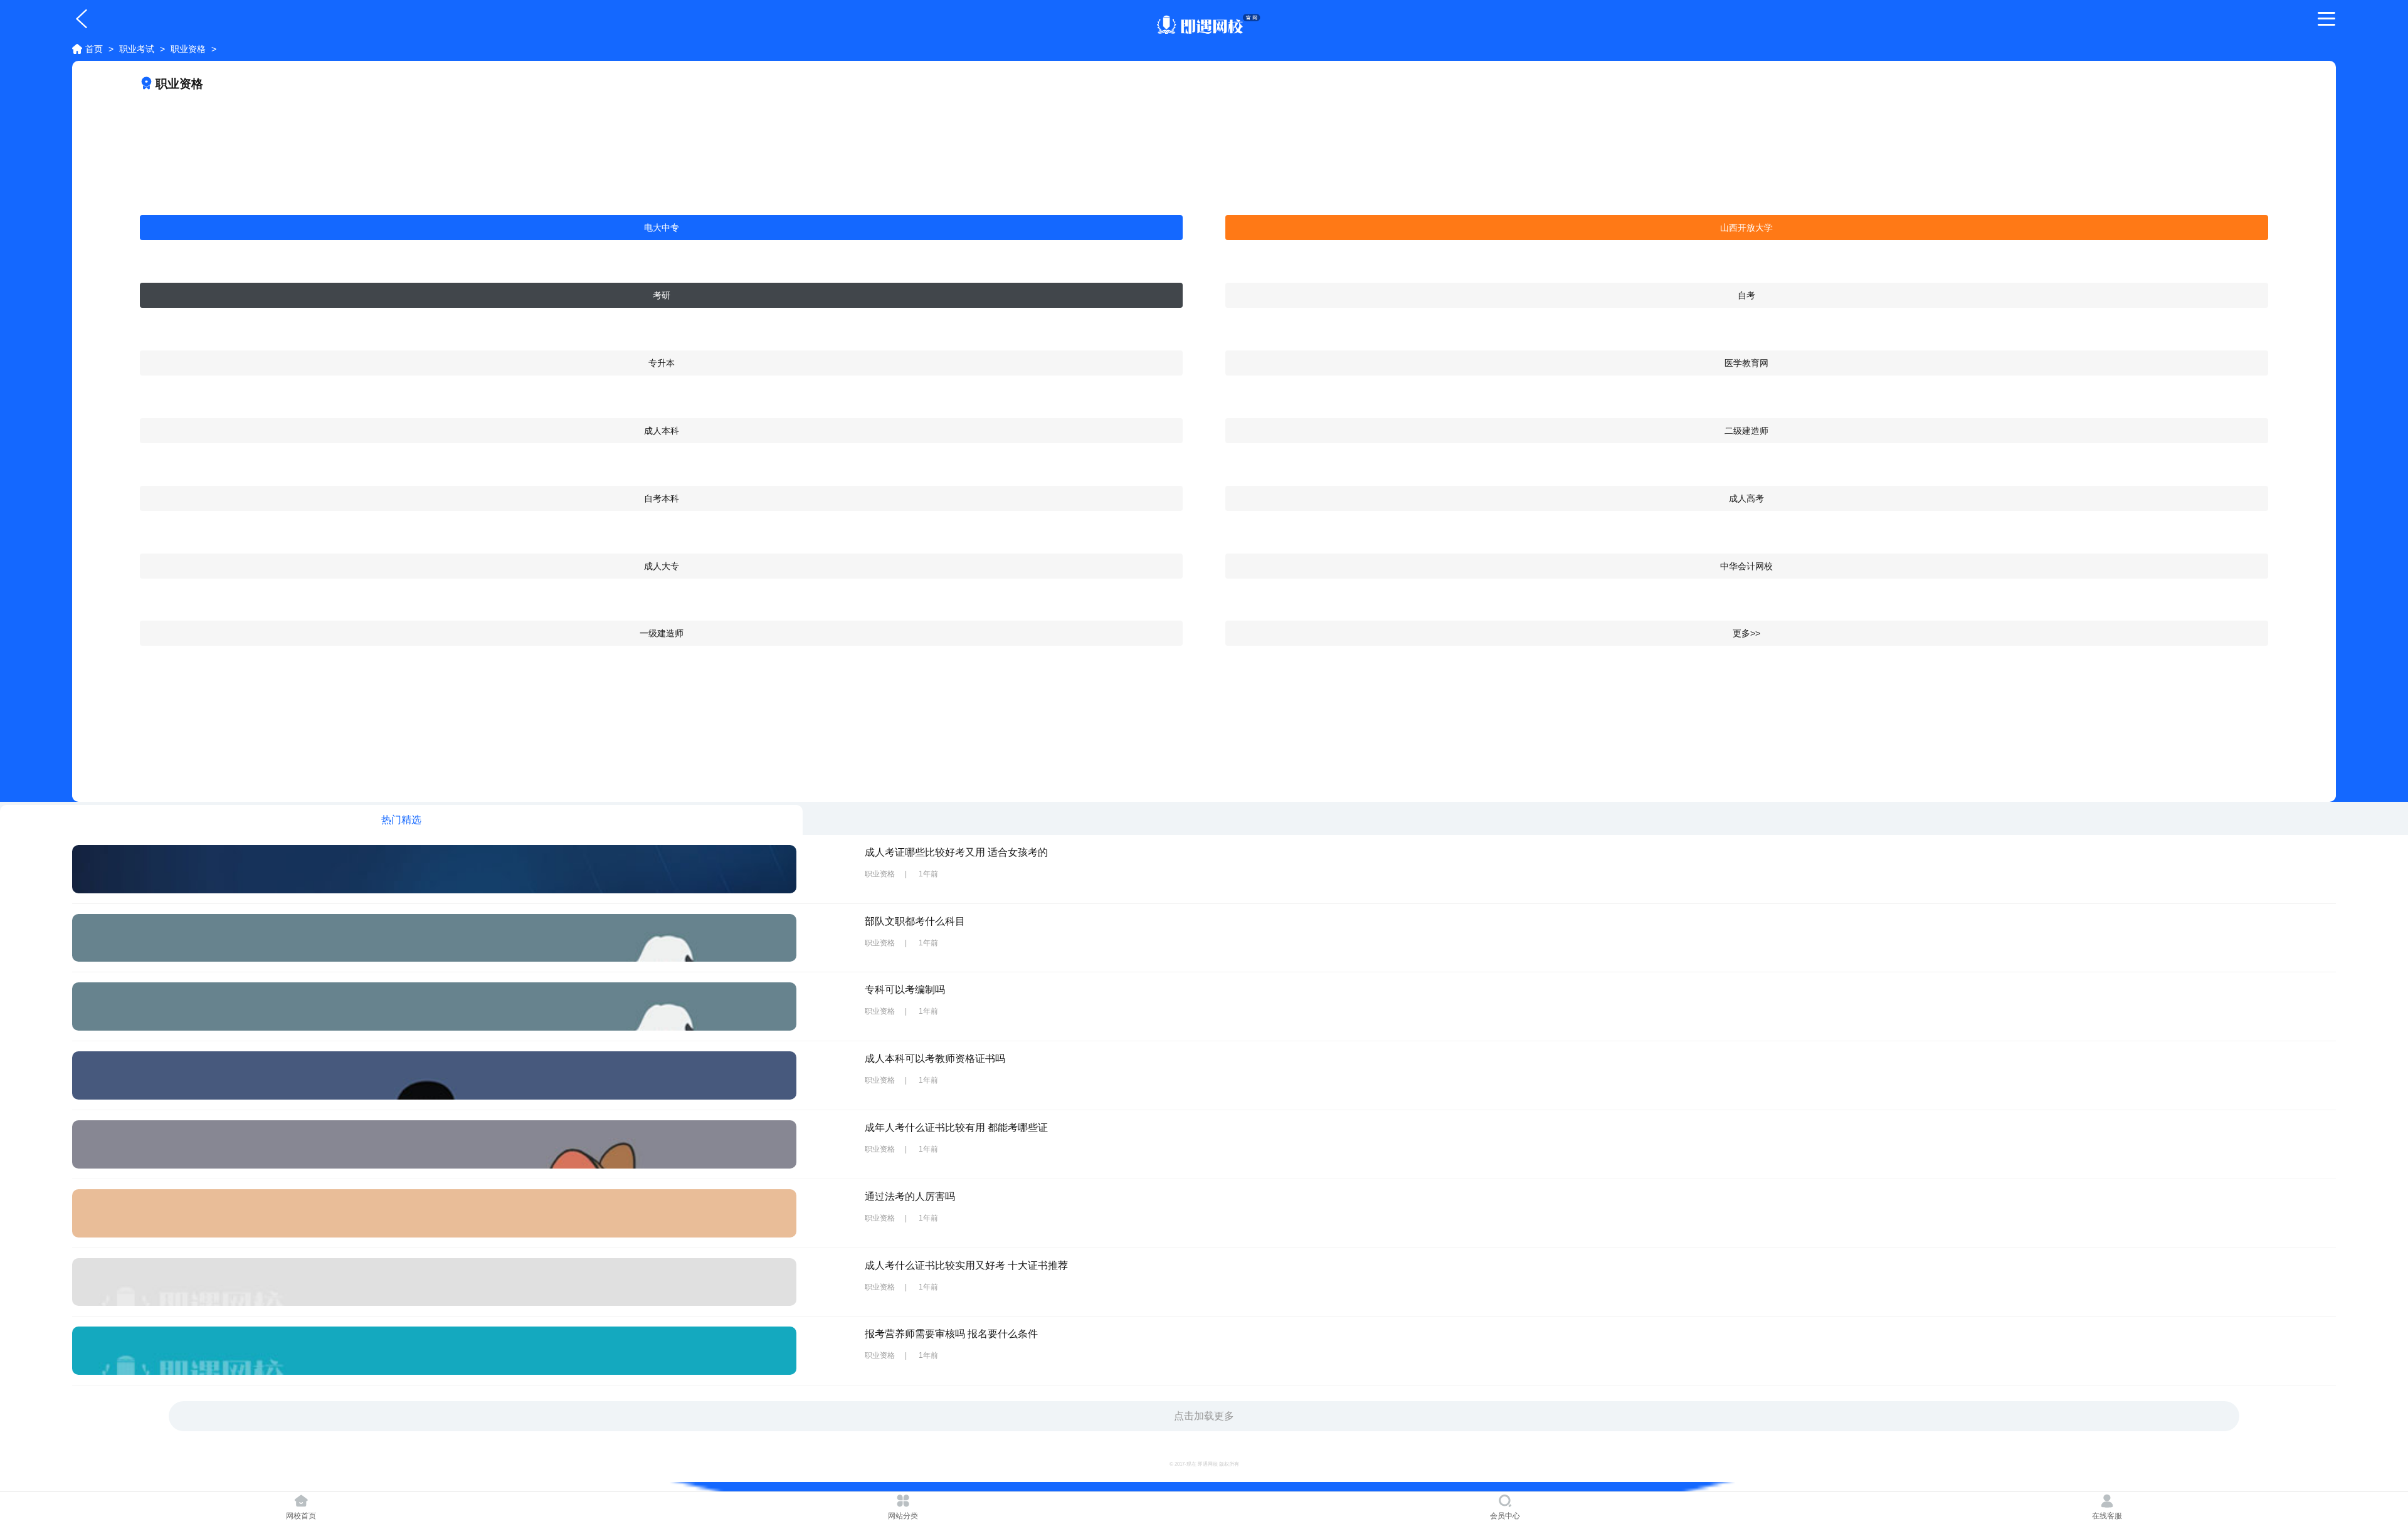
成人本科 (662, 431)
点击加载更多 (1204, 1416)
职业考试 (137, 49)
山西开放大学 (1746, 228)
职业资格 (188, 49)
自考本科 (662, 498)
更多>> (1746, 633)
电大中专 (662, 228)
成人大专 (662, 566)
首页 (94, 49)
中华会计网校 (1746, 566)
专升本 (662, 363)
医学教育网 (1746, 363)
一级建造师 (662, 633)
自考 (1746, 295)
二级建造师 (1746, 431)
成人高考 (1746, 498)
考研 (662, 295)
